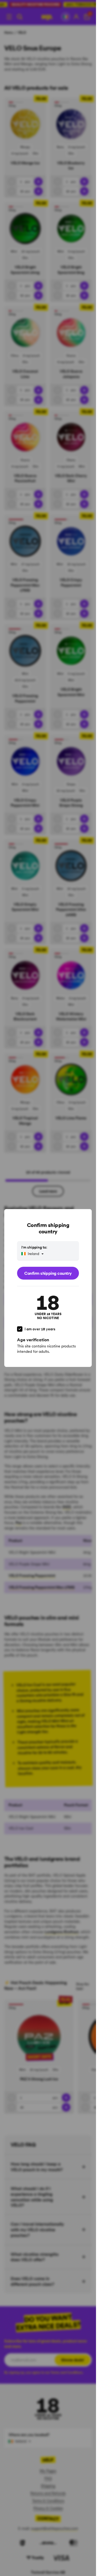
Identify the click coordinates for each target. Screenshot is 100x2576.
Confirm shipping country (48, 1273)
